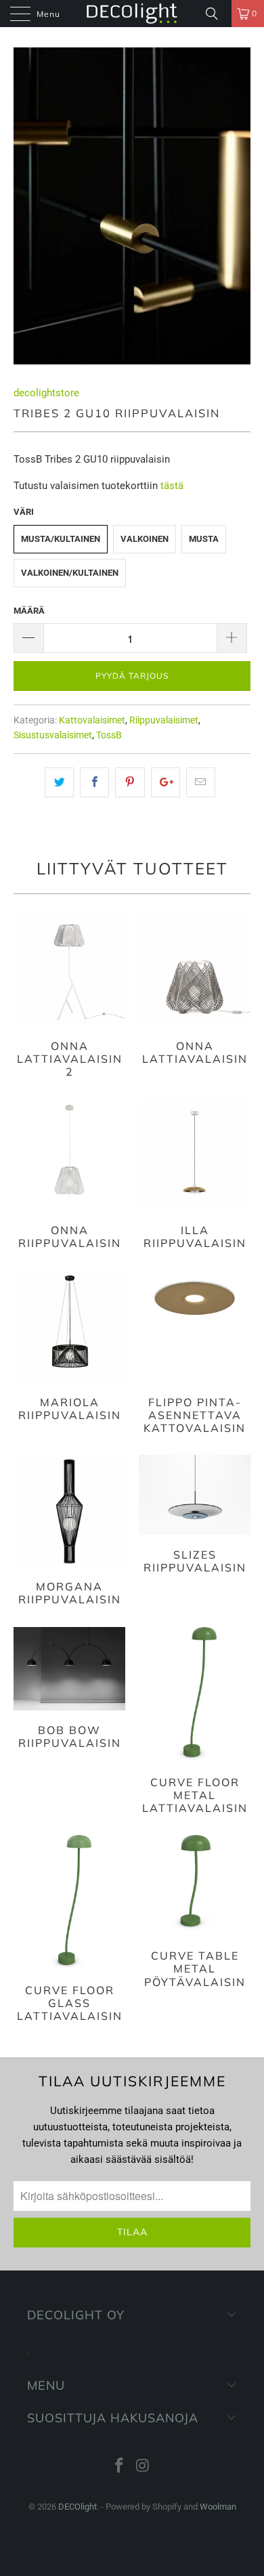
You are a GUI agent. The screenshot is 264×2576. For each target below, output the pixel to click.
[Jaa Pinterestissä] (130, 782)
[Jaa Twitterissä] (59, 782)
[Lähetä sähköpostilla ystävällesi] (201, 782)
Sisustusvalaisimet (53, 735)
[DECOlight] (132, 14)
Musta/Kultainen (61, 539)
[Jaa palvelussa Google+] (166, 782)
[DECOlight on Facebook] (120, 2467)
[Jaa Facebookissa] (94, 782)
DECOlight (78, 2507)
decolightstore (46, 393)
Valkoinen (145, 539)
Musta (204, 539)
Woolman (218, 2507)
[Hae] (217, 14)
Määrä (29, 611)
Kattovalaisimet (92, 720)
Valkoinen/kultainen (70, 573)
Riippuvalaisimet (164, 720)
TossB (109, 735)
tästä (172, 486)
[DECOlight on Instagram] (144, 2467)
